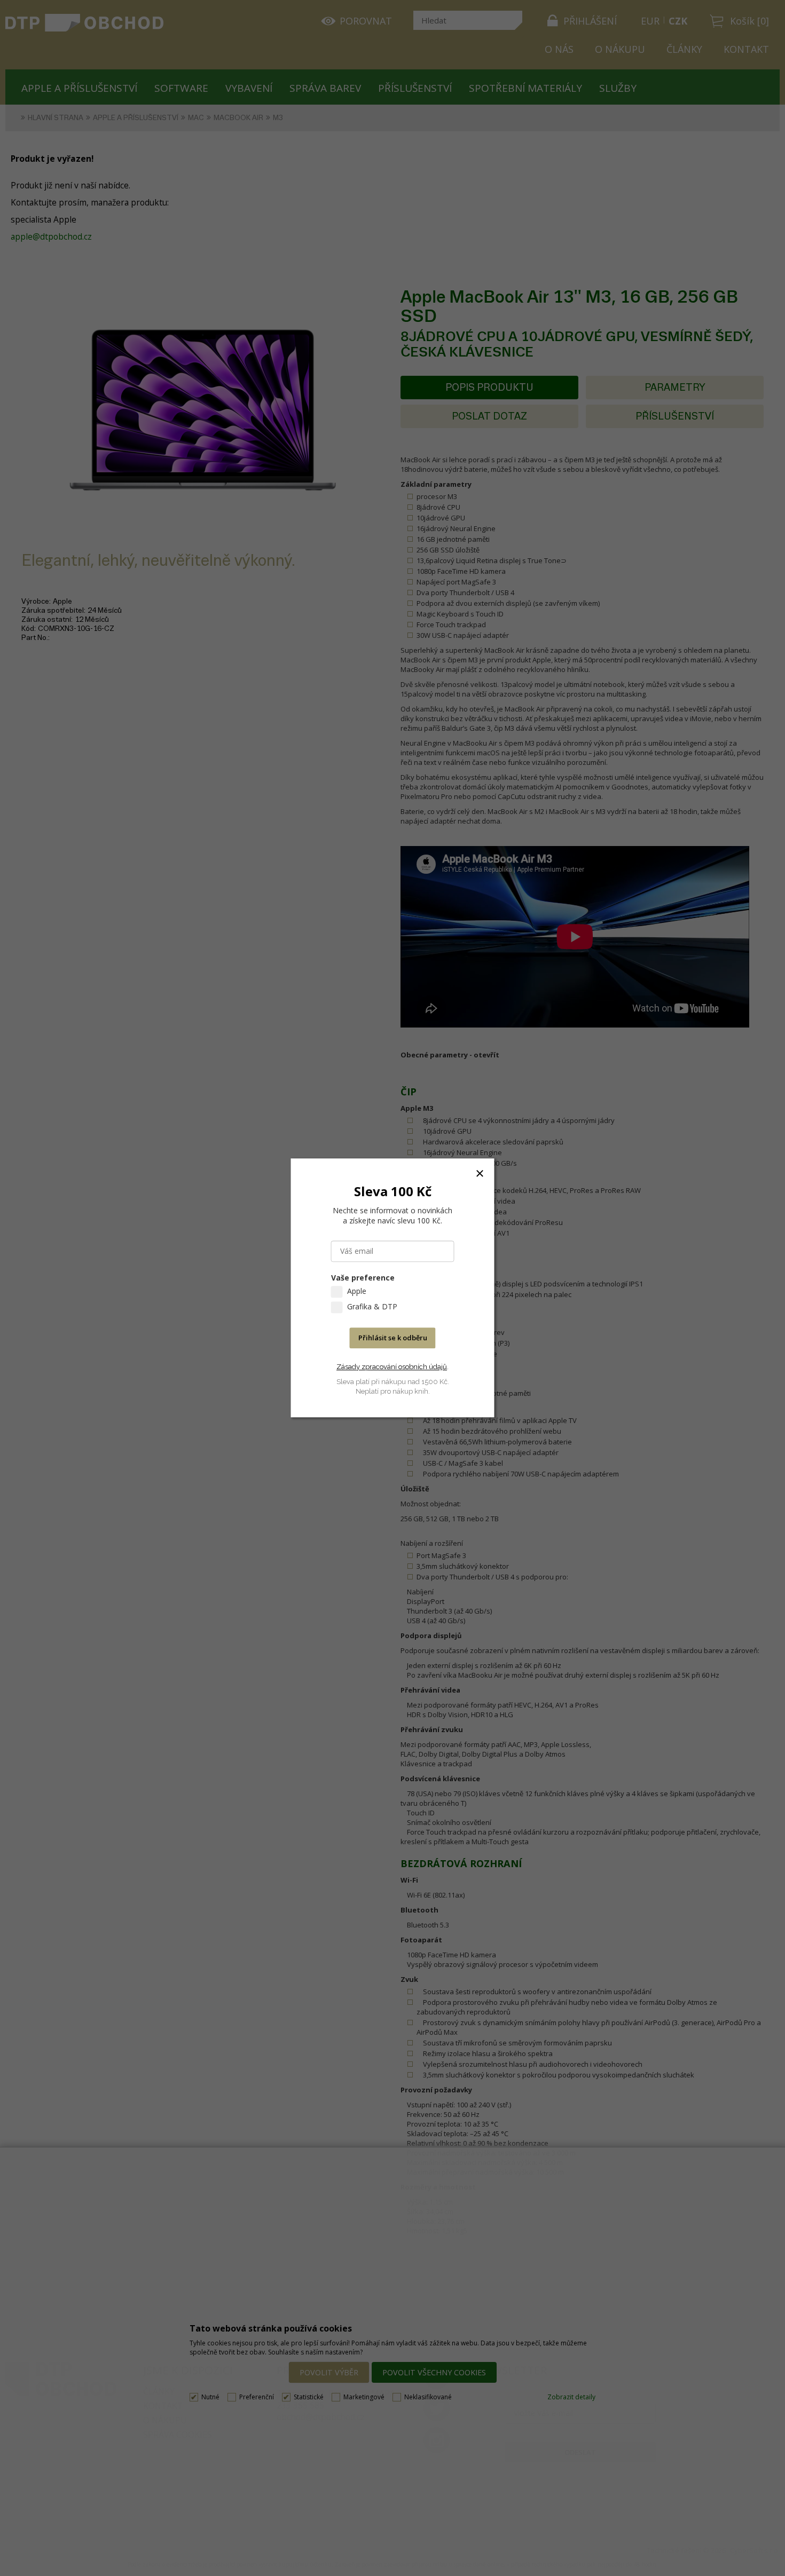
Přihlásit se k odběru (393, 1338)
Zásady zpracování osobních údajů (392, 1367)
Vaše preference (363, 1278)
